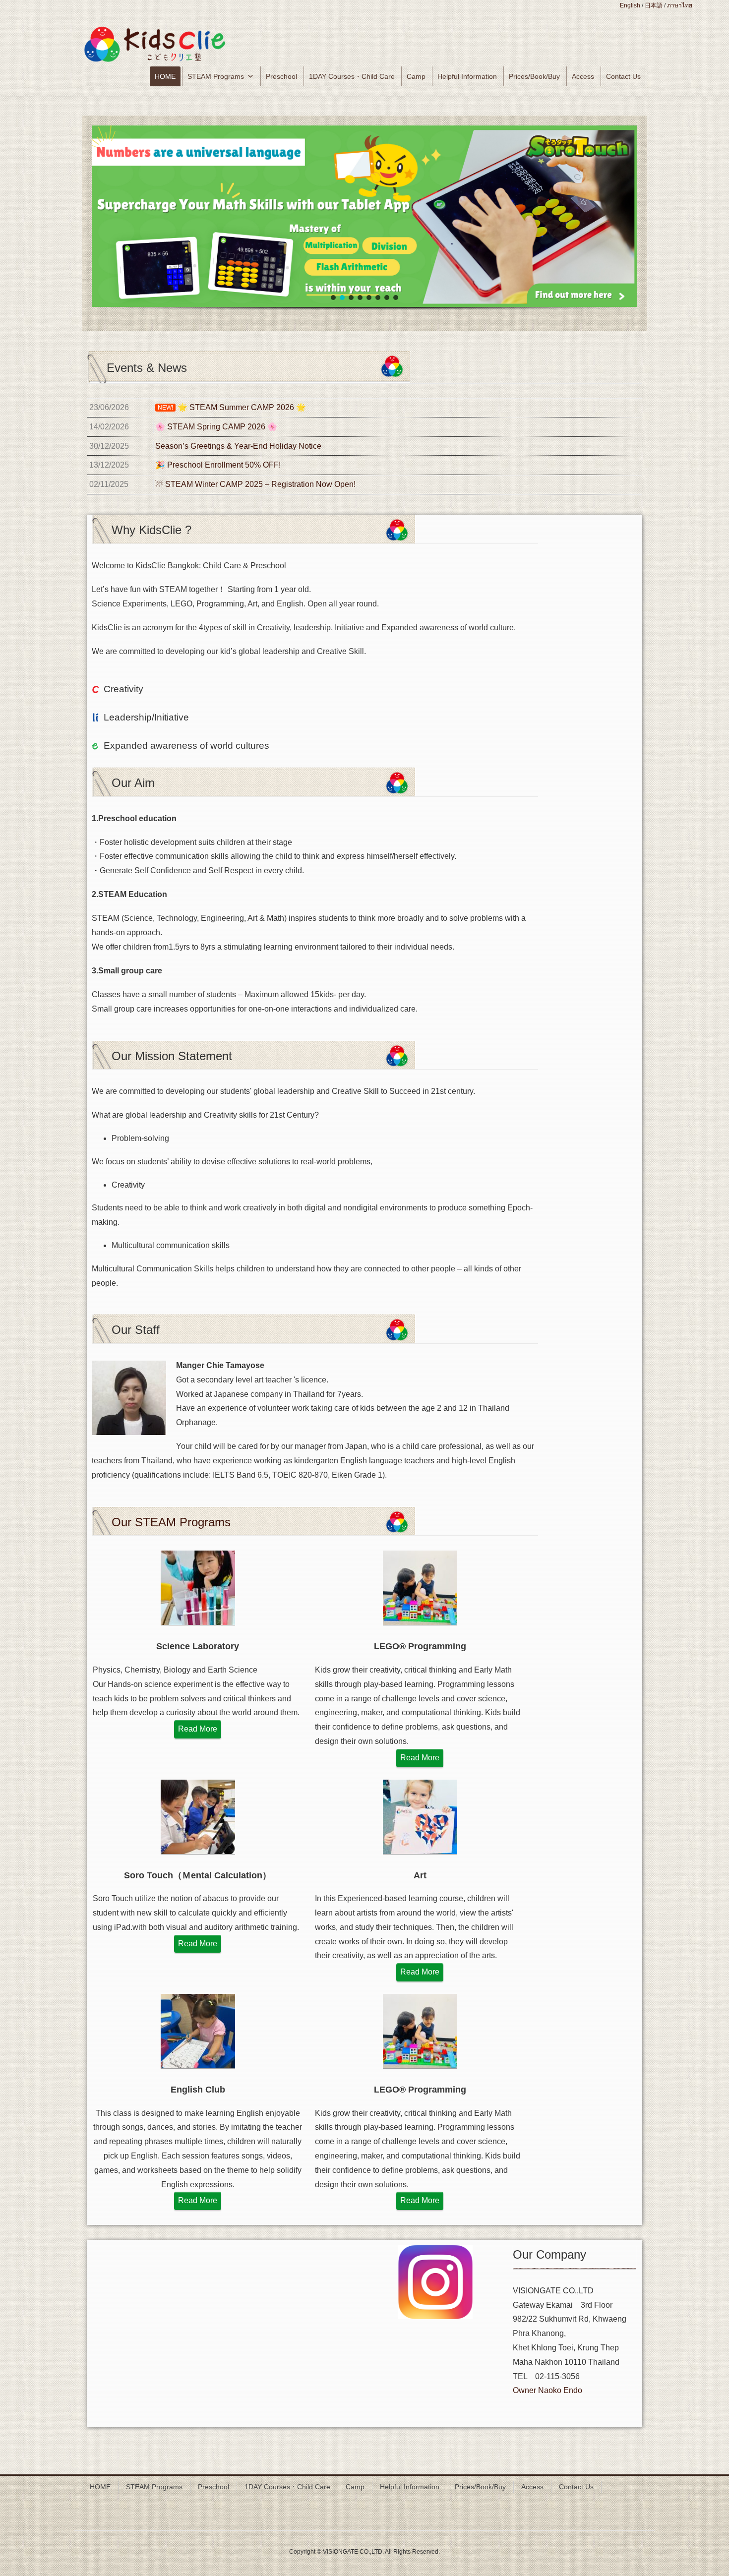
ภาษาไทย (680, 5)
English (630, 5)
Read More (198, 1729)
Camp (416, 76)
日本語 (654, 5)
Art (420, 1875)
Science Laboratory (198, 1646)
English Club (198, 2090)
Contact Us (623, 76)
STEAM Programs (216, 76)
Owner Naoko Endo (547, 2390)
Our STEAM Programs (171, 1522)
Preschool (281, 76)
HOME (165, 76)
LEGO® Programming (420, 1646)
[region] (364, 229)
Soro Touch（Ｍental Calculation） (198, 1875)
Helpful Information (467, 76)
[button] (364, 216)
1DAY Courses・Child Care (352, 76)
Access (583, 76)
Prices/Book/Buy (534, 76)
